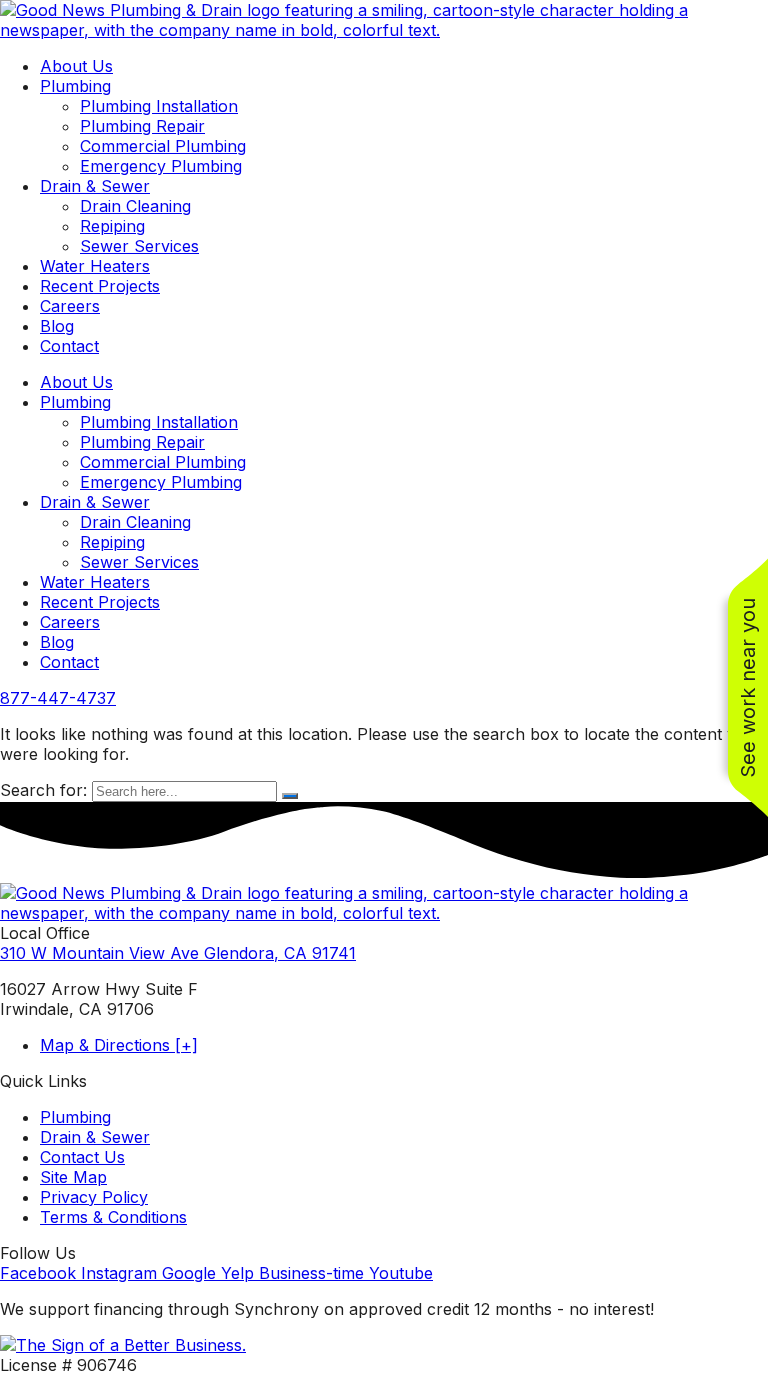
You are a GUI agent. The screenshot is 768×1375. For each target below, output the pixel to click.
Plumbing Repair (142, 126)
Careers (70, 306)
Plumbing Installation (159, 106)
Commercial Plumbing (163, 146)
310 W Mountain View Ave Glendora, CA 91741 (178, 953)
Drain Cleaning (135, 206)
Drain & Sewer (95, 186)
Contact (69, 346)
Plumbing (75, 86)
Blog (57, 326)
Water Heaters (95, 266)
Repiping (112, 226)
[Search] (290, 796)
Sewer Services (139, 246)
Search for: (43, 790)
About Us (76, 66)
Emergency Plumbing (161, 166)
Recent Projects (100, 286)
